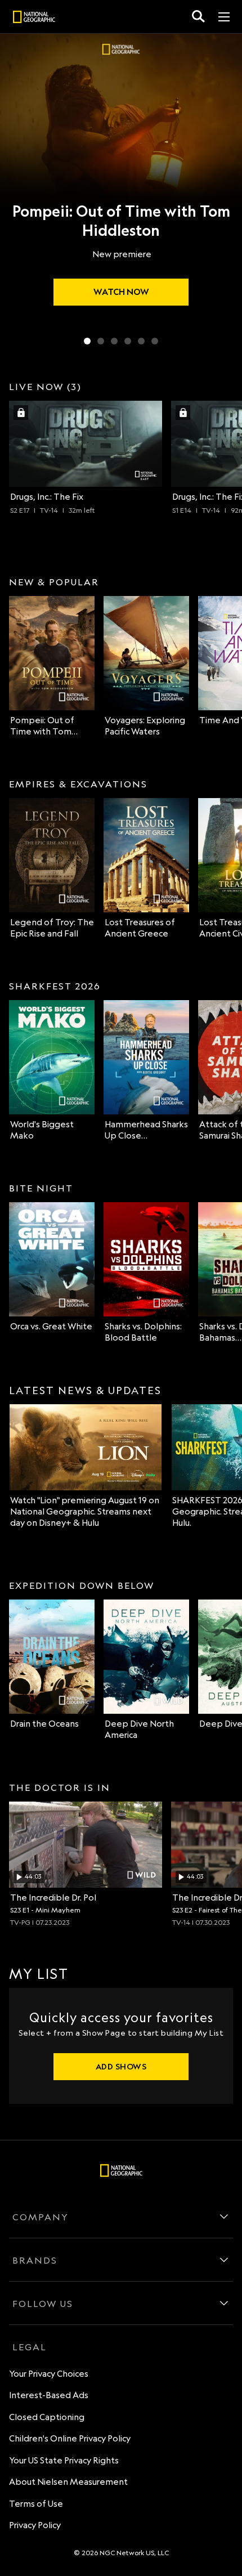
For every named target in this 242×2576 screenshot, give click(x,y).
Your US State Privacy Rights (64, 2460)
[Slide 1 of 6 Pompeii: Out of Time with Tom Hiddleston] (87, 341)
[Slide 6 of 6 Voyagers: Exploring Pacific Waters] (155, 341)
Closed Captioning (47, 2417)
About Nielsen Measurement (68, 2482)
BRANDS (35, 2260)
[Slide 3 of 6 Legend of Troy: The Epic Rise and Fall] (114, 341)
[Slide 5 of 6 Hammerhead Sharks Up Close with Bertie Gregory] (141, 341)
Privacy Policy (35, 2525)
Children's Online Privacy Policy (70, 2438)
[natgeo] (34, 19)
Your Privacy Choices (49, 2374)
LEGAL (30, 2347)
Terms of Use (36, 2504)
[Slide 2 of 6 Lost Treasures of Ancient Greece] (101, 341)
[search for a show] (198, 17)
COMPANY (41, 2217)
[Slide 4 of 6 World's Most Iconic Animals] (128, 341)
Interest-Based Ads (49, 2395)
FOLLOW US (43, 2304)
